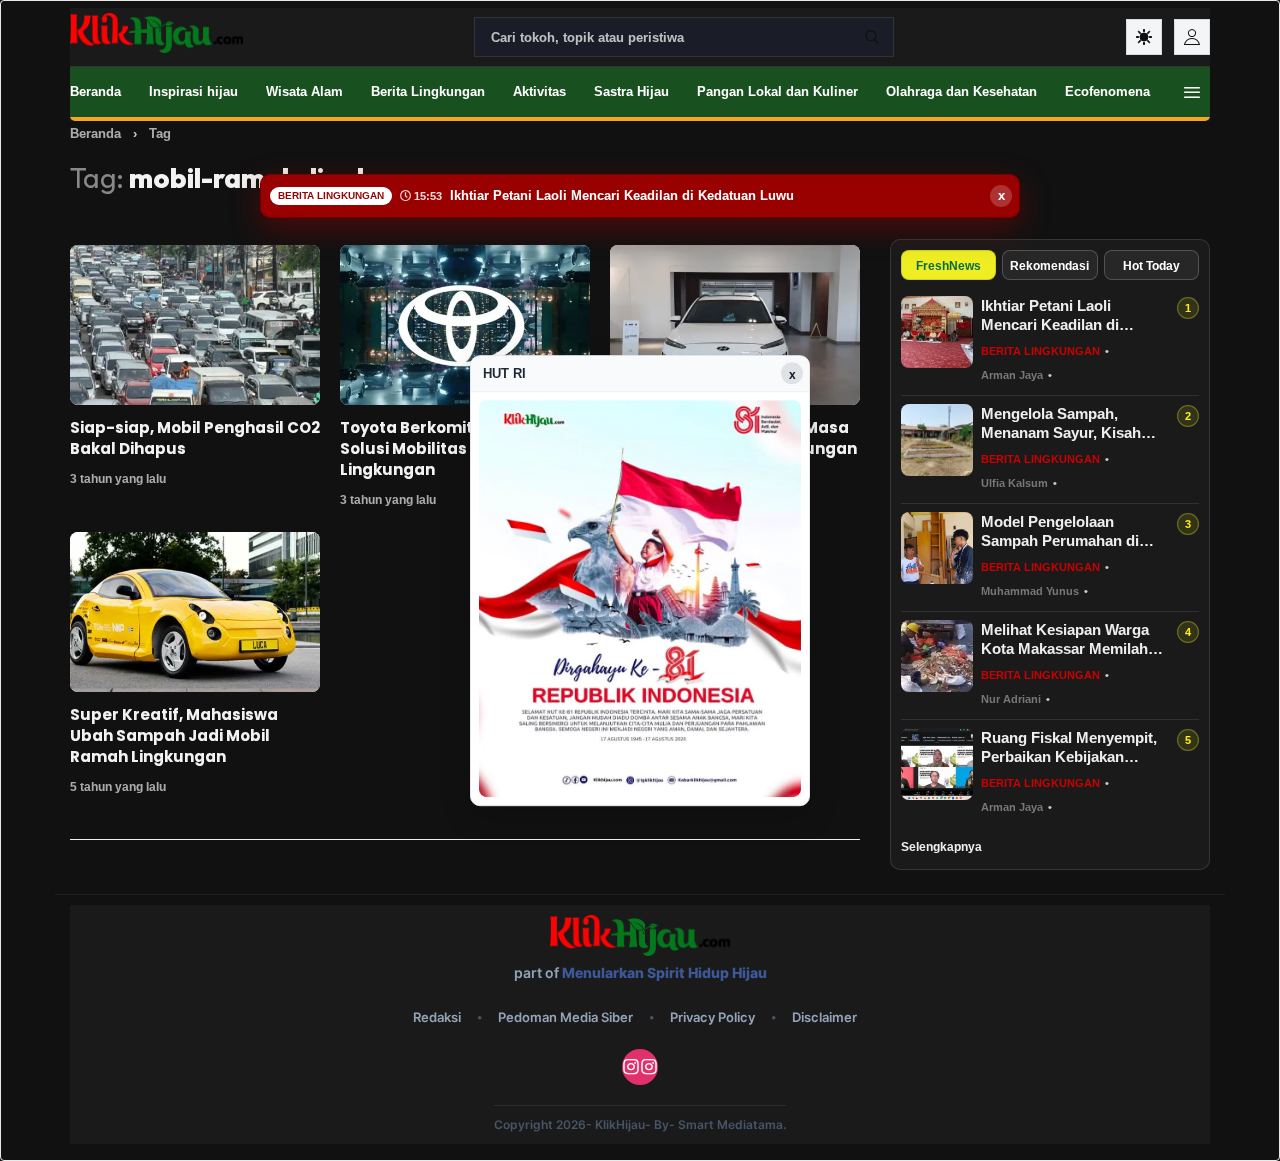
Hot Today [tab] (1151, 266)
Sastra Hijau (631, 91)
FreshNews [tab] (948, 266)
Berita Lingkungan (428, 91)
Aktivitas (539, 91)
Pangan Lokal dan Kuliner (777, 91)
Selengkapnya (941, 847)
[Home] (156, 33)
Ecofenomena (1107, 91)
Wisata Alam (304, 91)
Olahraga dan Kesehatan (961, 91)
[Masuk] (1192, 37)
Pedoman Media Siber (565, 1017)
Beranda (95, 91)
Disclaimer (824, 1017)
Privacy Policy (712, 1017)
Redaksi (437, 1017)
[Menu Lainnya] (1192, 92)
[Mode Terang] (1144, 37)
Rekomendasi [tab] (1049, 266)
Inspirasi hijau (193, 91)
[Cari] (872, 37)
